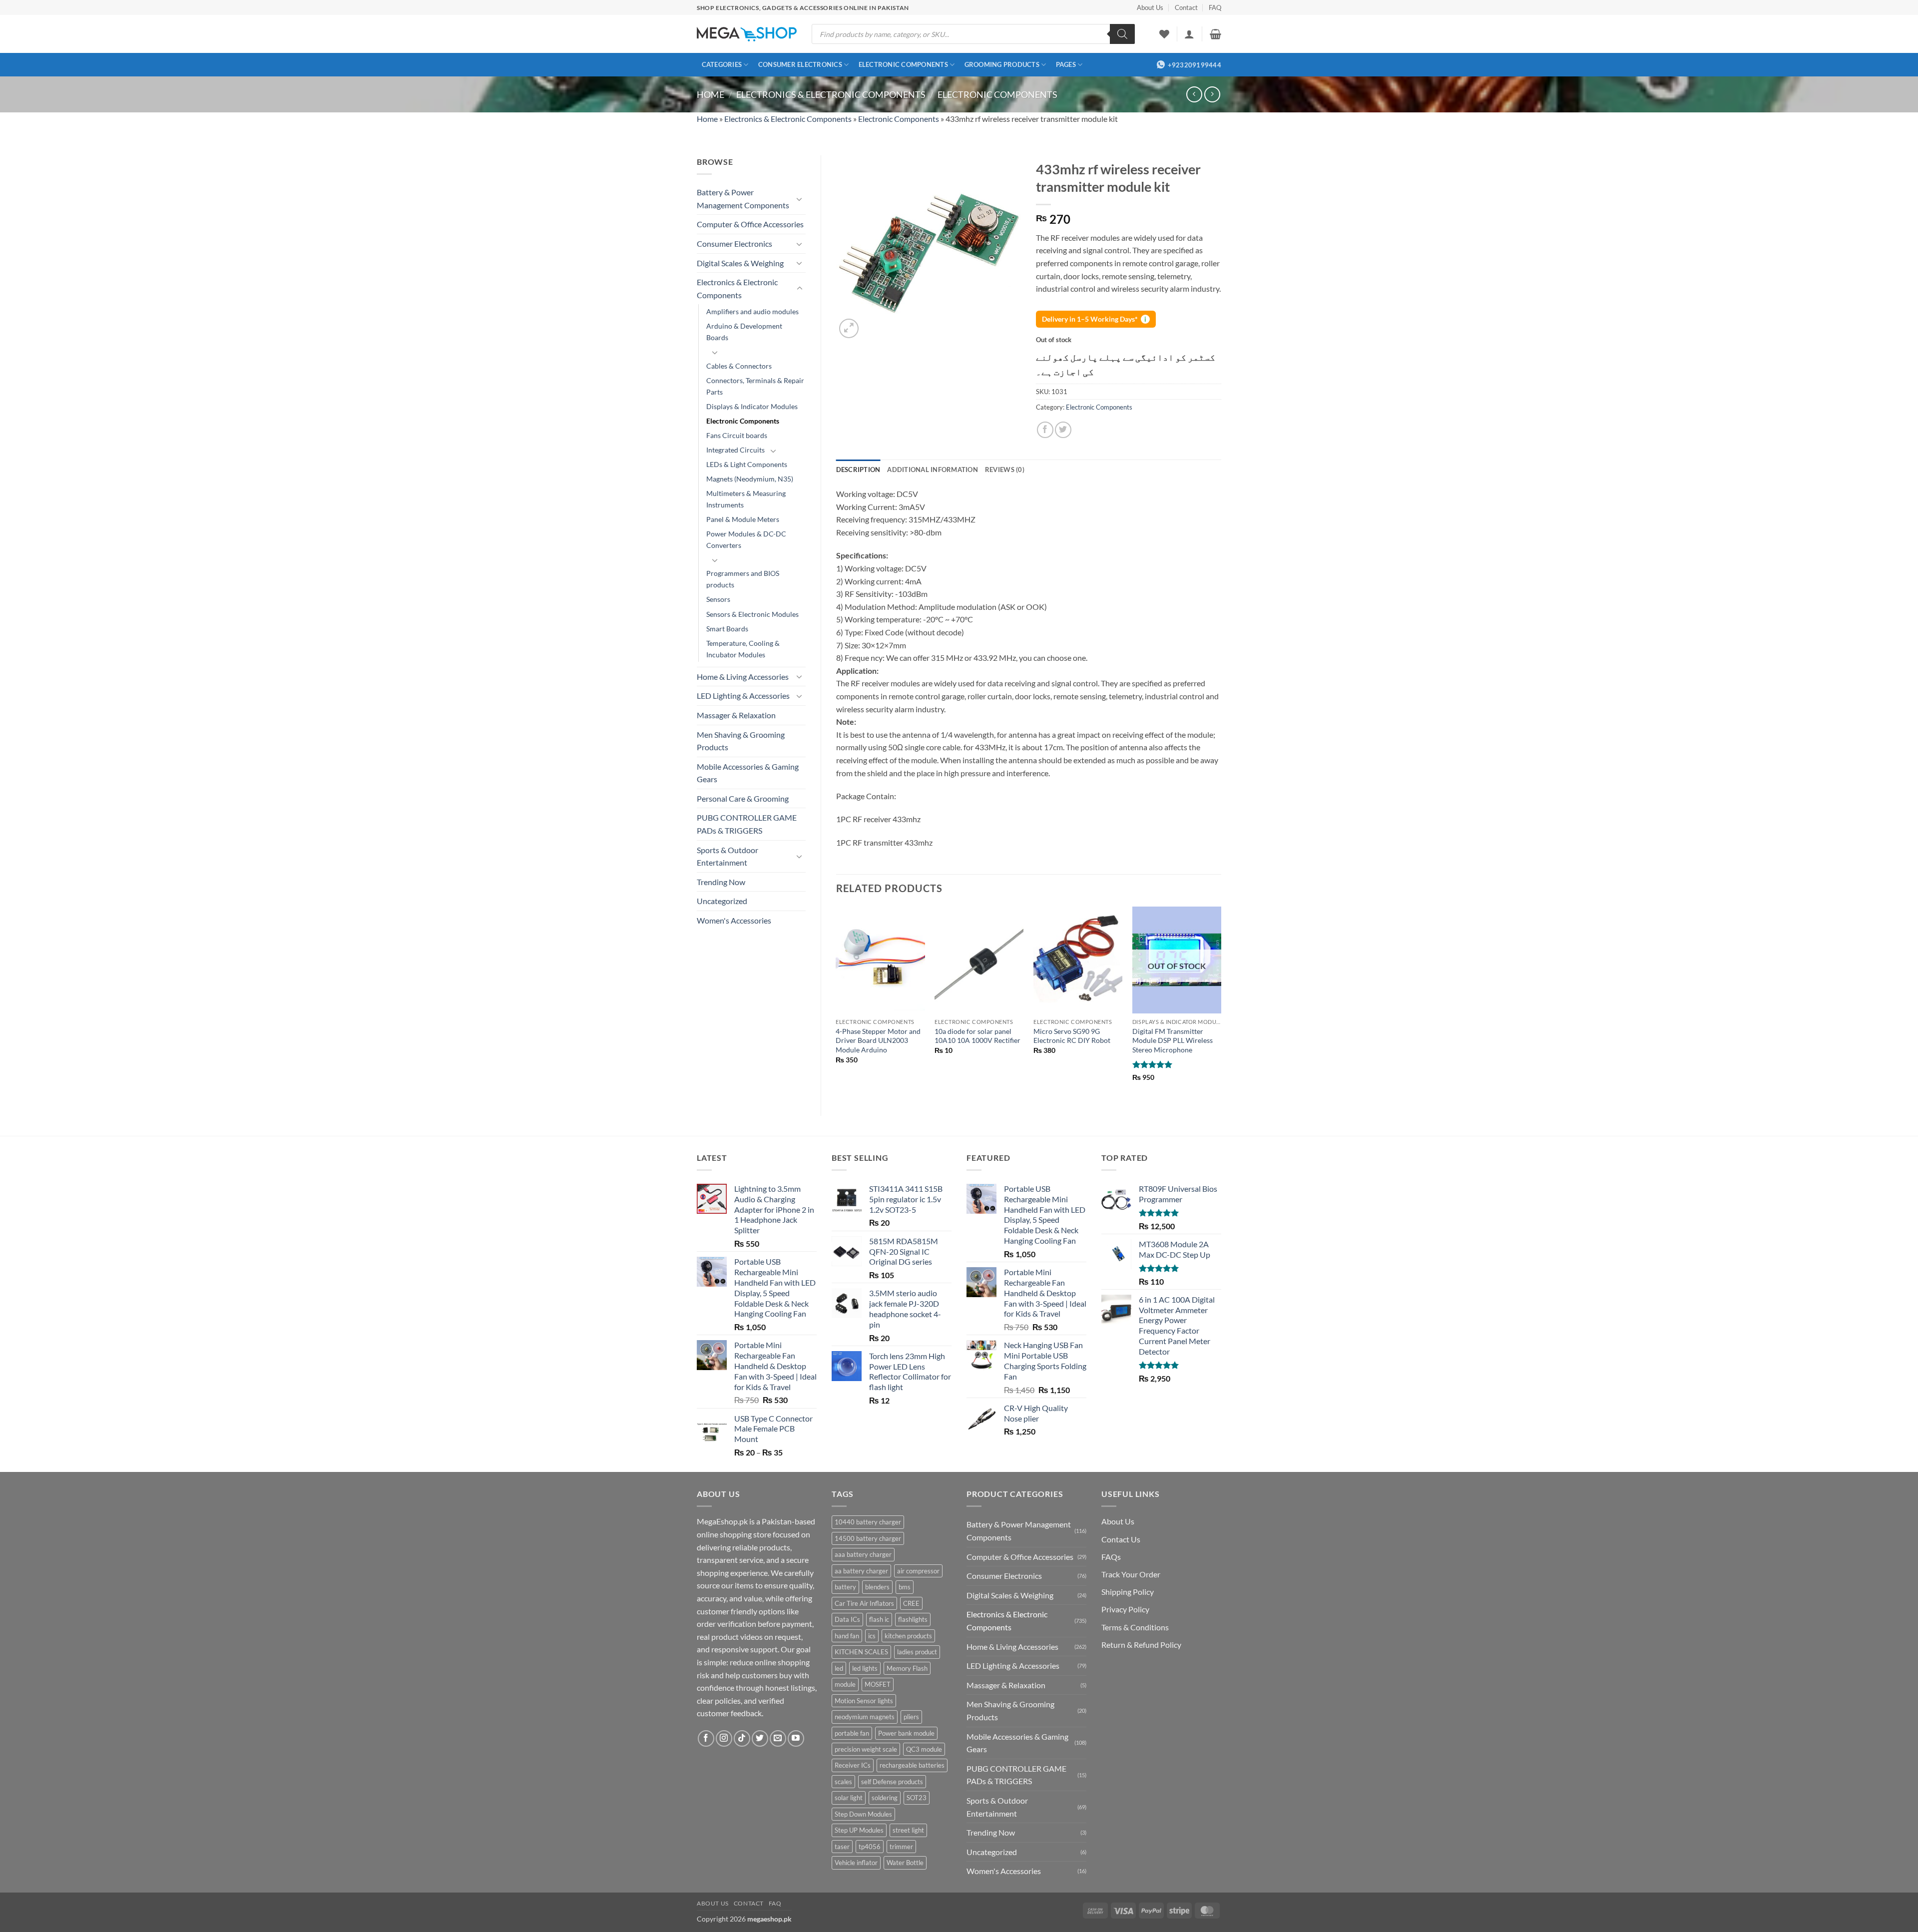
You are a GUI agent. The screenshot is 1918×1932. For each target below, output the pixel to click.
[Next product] (1194, 94)
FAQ (1215, 7)
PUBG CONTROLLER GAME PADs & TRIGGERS (747, 824)
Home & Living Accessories (743, 677)
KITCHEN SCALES (861, 1652)
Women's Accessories (734, 920)
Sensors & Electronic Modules (752, 614)
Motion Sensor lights (864, 1701)
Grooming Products (1002, 64)
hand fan (847, 1636)
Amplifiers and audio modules (752, 311)
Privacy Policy (1125, 1609)
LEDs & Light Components (747, 464)
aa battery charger (861, 1571)
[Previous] (837, 1003)
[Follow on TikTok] (742, 1738)
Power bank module (906, 1733)
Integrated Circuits (735, 450)
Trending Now (721, 882)
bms (905, 1587)
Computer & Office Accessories (750, 224)
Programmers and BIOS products (743, 579)
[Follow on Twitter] (760, 1738)
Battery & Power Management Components (743, 199)
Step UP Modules (859, 1830)
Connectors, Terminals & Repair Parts (755, 386)
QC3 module (924, 1749)
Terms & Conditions (1135, 1627)
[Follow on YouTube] (796, 1738)
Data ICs (847, 1619)
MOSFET (878, 1684)
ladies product (917, 1652)
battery (845, 1587)
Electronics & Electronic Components (831, 94)
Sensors (718, 599)
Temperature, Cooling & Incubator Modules (743, 649)
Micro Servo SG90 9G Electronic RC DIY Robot (1072, 1036)
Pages (1066, 64)
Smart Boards (727, 629)
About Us (1150, 7)
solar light (849, 1798)
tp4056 (870, 1847)
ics (872, 1636)
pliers (911, 1717)
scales (843, 1782)
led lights (865, 1668)
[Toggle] (800, 199)
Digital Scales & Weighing (740, 263)
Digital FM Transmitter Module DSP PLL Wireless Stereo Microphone (1173, 1040)
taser (842, 1847)
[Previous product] (1212, 94)
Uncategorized (722, 901)
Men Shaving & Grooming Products (741, 741)
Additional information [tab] (933, 470)
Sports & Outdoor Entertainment (727, 856)
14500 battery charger (868, 1538)
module (845, 1684)
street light (908, 1830)
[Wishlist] (1164, 34)
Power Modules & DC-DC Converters (746, 539)
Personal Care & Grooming (743, 798)
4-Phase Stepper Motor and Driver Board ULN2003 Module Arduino (878, 1040)
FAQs (1111, 1557)
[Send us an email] (778, 1738)
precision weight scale (866, 1749)
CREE (911, 1603)
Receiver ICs (853, 1765)
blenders (877, 1587)
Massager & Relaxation (736, 715)
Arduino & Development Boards (744, 332)
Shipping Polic (1126, 1592)
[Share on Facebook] (1045, 430)
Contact (1186, 7)
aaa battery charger (863, 1554)
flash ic (879, 1619)
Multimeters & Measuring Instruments (746, 499)
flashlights (913, 1619)
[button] (1189, 34)
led (839, 1668)
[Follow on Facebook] (706, 1738)
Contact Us (1121, 1539)
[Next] (1221, 1003)
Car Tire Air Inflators (864, 1603)
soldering (885, 1798)
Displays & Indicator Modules (752, 406)
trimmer (901, 1847)
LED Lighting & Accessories (743, 696)
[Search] (1122, 34)
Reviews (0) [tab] (1005, 470)
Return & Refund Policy (1141, 1645)
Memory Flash (907, 1668)
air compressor (918, 1571)
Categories (722, 64)
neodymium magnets (865, 1717)
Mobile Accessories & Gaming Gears (748, 773)
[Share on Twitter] (1063, 430)
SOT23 (917, 1798)
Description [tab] (858, 470)
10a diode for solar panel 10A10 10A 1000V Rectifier (977, 1036)
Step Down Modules (863, 1814)
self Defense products (892, 1782)
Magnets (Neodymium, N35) (750, 479)
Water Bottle (905, 1863)
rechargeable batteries (912, 1765)
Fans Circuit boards (737, 435)
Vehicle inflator (856, 1863)
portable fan (852, 1733)
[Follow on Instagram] (724, 1738)
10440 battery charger (868, 1522)
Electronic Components (903, 64)
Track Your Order (1131, 1574)
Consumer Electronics (800, 64)
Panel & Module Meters (743, 519)
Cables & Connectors (739, 366)
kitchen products (908, 1636)
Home (711, 94)
